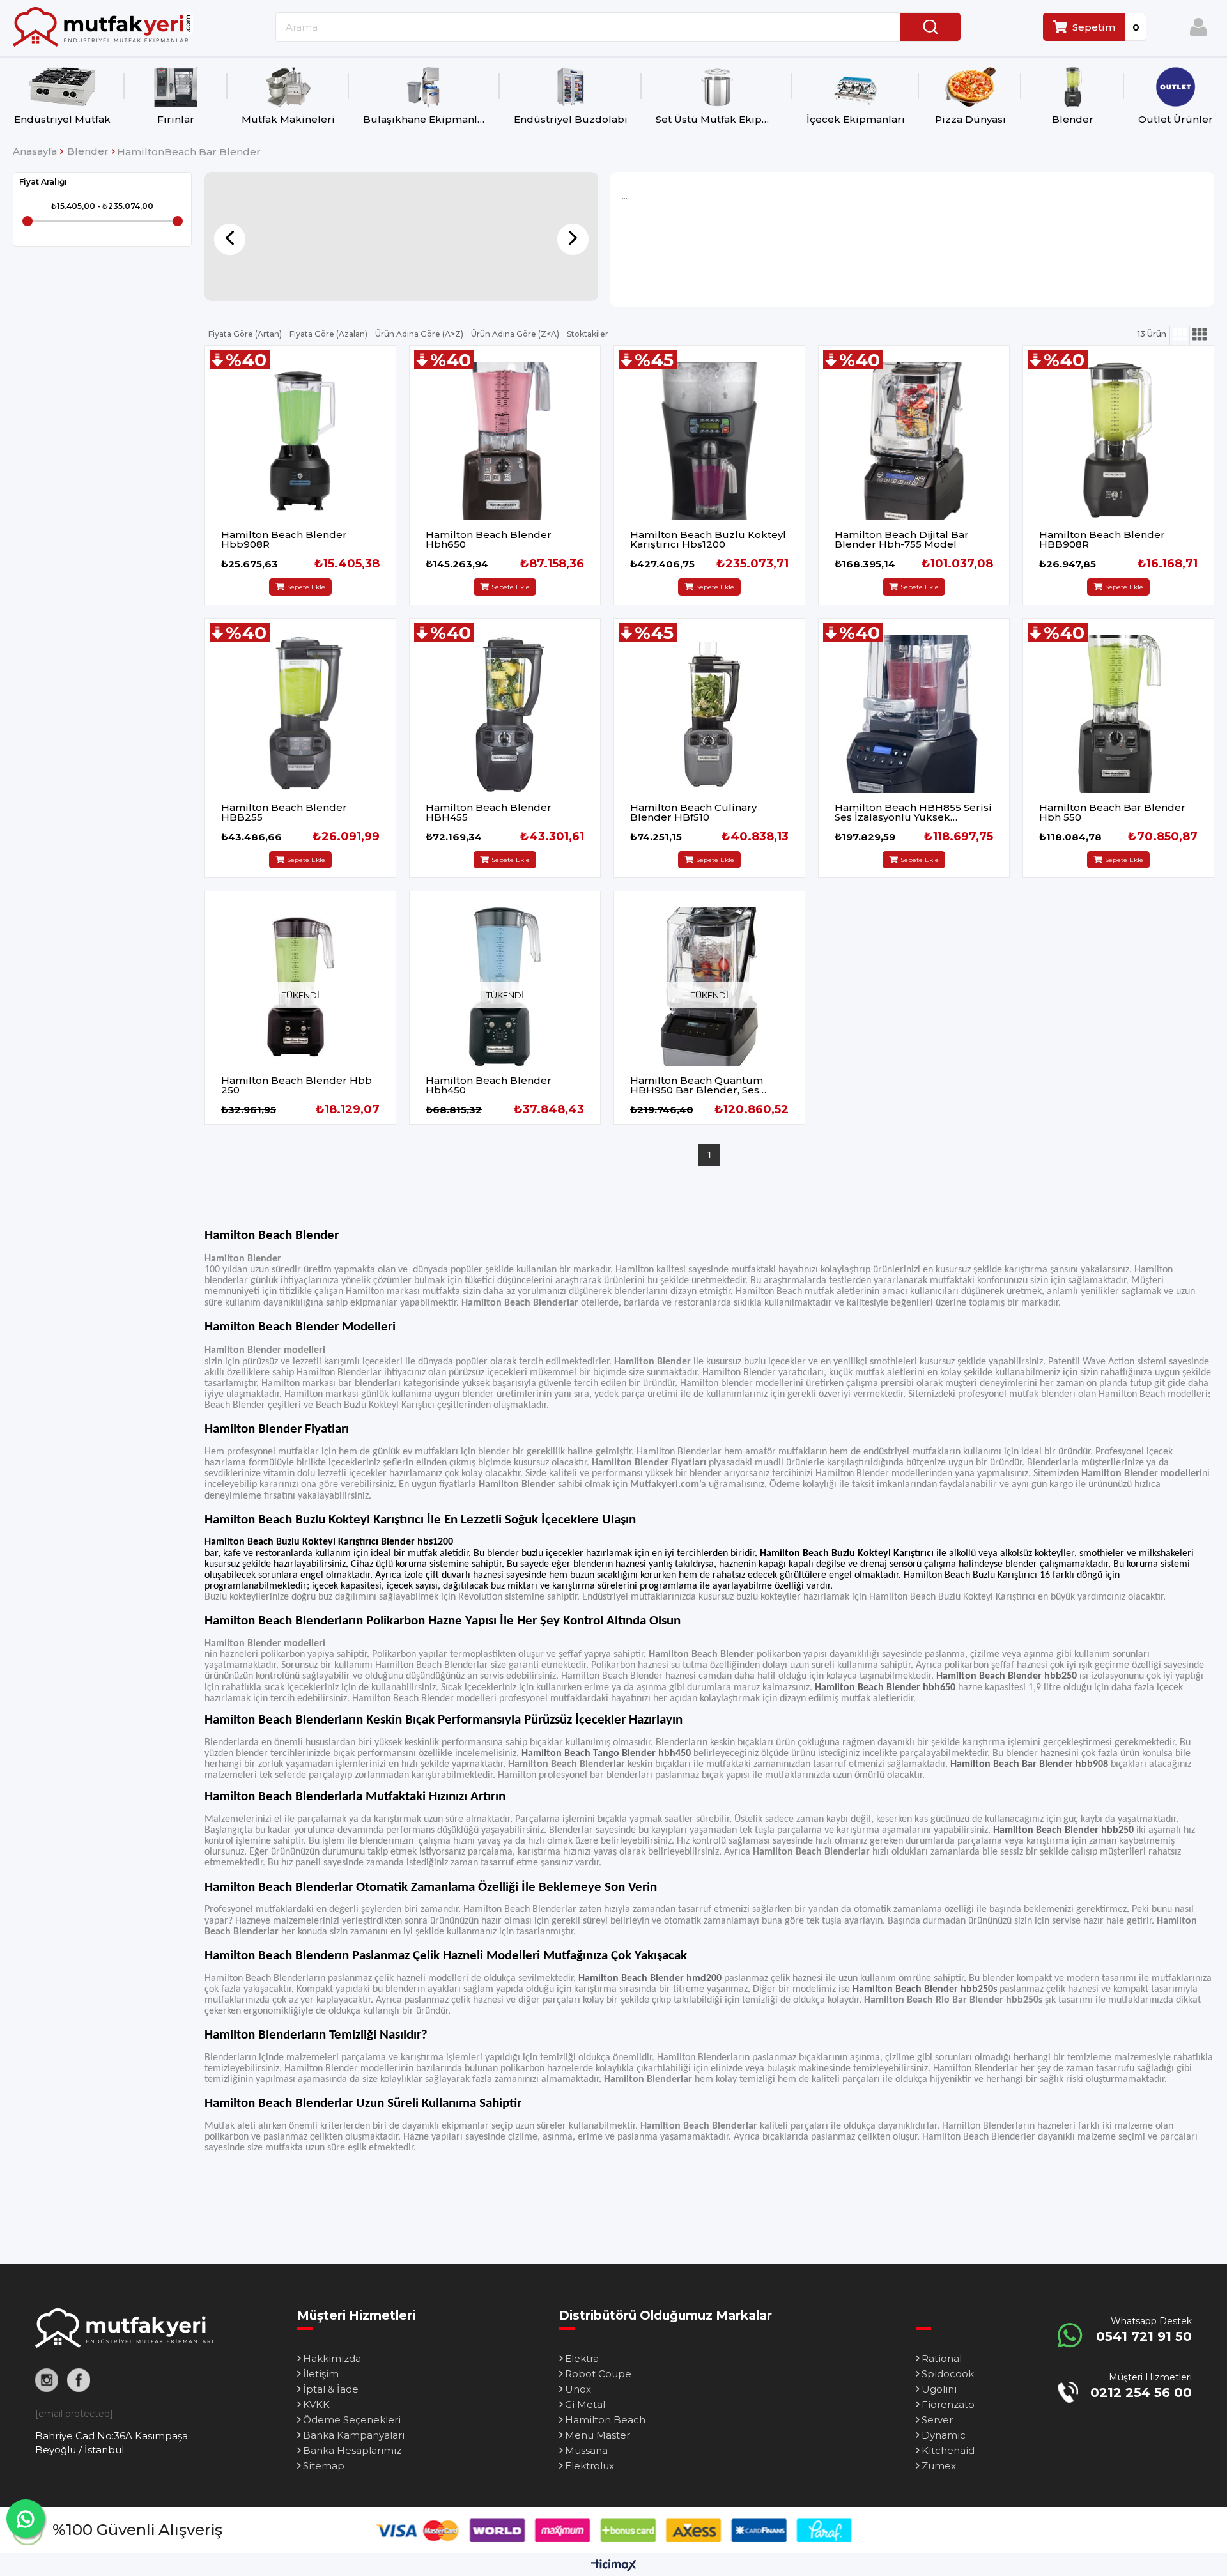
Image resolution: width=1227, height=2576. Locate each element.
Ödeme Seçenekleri (352, 2420)
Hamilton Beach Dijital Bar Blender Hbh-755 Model (902, 539)
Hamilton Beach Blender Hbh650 (489, 539)
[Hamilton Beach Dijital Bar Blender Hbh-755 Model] (914, 441)
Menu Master (598, 2435)
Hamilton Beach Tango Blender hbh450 (606, 1754)
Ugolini (939, 2389)
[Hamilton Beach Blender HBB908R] (1118, 441)
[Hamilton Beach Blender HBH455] (505, 714)
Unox (578, 2389)
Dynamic (944, 2435)
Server (937, 2420)
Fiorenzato (948, 2404)
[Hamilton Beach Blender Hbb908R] (300, 441)
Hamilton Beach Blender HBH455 (489, 812)
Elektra (582, 2358)
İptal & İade (331, 2389)
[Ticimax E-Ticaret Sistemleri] (614, 2566)
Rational (942, 2358)
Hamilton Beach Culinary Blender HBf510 (693, 812)
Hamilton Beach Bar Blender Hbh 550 (1112, 812)
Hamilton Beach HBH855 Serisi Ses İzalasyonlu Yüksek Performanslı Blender (913, 812)
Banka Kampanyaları (354, 2435)
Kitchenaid (948, 2450)
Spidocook (948, 2374)
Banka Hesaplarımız (352, 2450)
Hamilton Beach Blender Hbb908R (284, 539)
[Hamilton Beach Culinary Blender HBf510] (709, 714)
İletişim (321, 2374)
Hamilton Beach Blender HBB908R (1102, 539)
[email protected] (74, 2414)
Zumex (939, 2466)
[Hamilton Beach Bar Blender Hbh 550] (1118, 714)
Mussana (586, 2450)
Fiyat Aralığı (43, 182)
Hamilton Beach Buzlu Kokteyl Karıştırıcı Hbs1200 (708, 539)
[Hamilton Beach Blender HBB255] (300, 714)
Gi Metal (585, 2404)
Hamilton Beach (605, 2420)
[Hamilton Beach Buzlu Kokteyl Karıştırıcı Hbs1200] (709, 441)
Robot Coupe (598, 2374)
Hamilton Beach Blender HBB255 (284, 812)
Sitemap (324, 2466)
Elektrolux (590, 2466)
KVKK (316, 2404)
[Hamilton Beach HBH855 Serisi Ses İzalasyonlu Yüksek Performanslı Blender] (914, 714)
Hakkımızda (332, 2358)
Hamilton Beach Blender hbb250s (925, 1989)
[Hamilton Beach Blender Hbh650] (505, 441)
